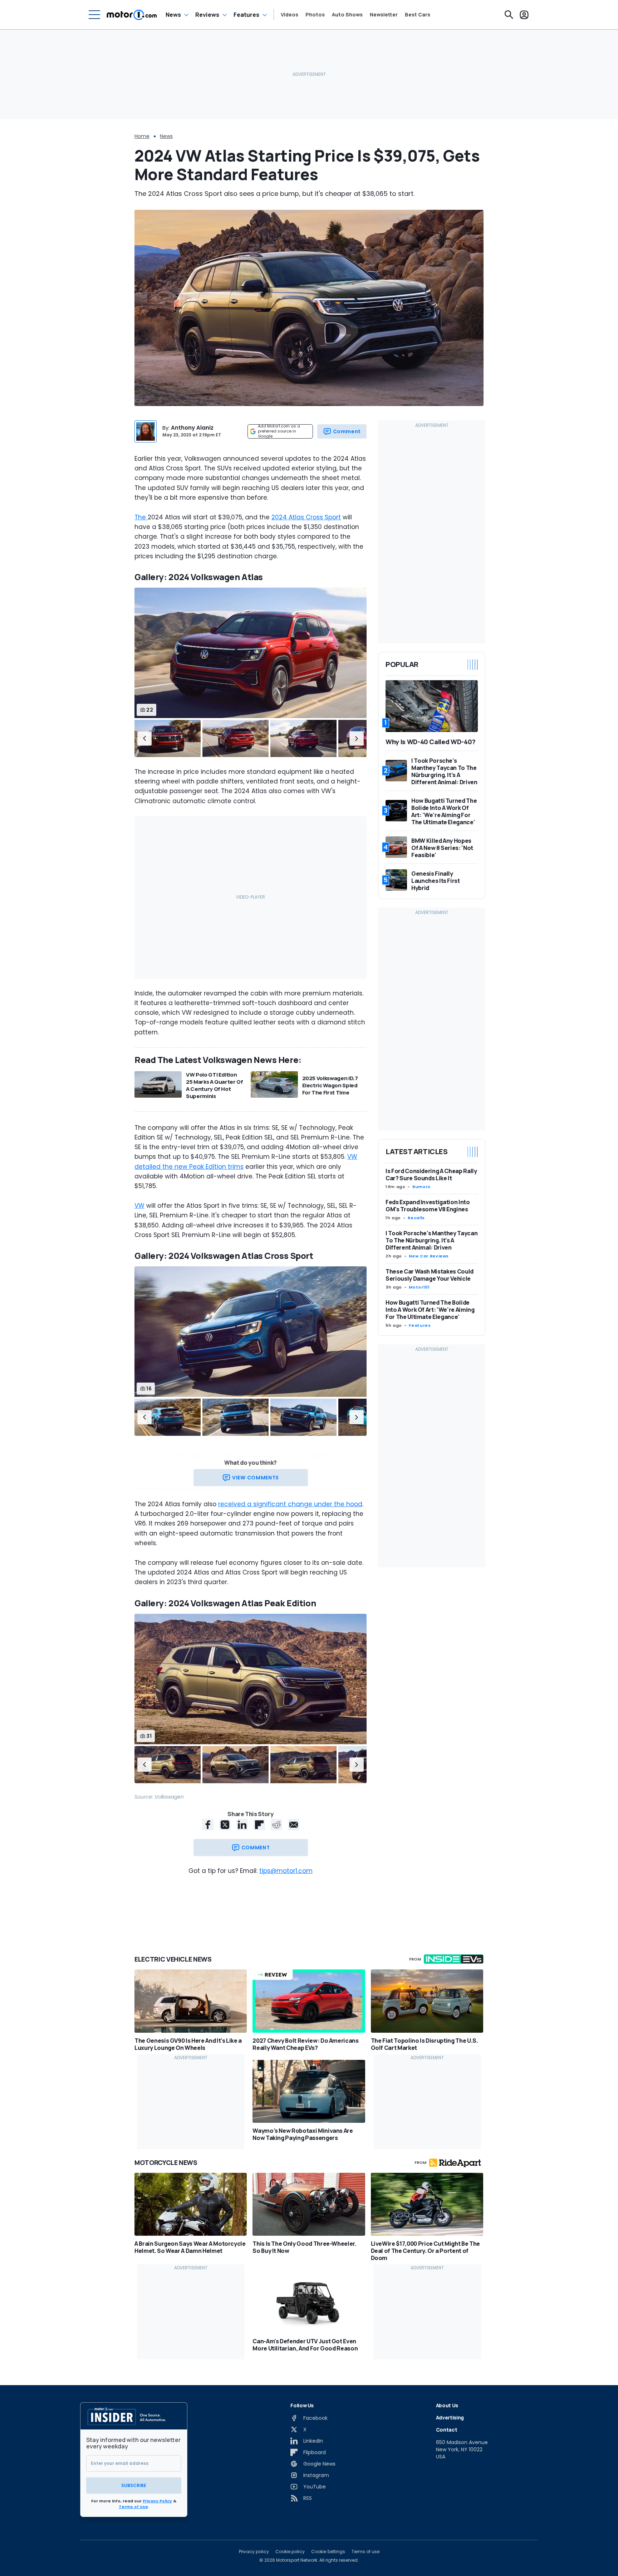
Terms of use (366, 2552)
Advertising (450, 2417)
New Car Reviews (429, 1256)
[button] (144, 738)
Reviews (207, 15)
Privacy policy (254, 2552)
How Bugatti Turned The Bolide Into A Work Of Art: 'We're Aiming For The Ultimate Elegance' (430, 1310)
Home (142, 136)
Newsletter (384, 15)
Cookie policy (290, 2552)
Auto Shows (347, 15)
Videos (290, 15)
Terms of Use (133, 2507)
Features (246, 15)
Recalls (416, 1218)
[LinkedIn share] (242, 1825)
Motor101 (419, 1287)
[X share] (225, 1825)
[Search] (509, 15)
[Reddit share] (276, 1825)
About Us (447, 2405)
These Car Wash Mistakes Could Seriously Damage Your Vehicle (430, 1275)
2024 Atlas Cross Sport (306, 517)
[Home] (132, 15)
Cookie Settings (328, 2552)
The (141, 517)
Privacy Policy (157, 2501)
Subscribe (134, 2485)
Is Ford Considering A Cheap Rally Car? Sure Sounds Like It (431, 1175)
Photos (315, 15)
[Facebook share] (208, 1825)
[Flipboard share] (259, 1825)
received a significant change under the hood (290, 1504)
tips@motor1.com (286, 1871)
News (173, 15)
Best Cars (418, 15)
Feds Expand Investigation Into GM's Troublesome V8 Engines (428, 1206)
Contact (447, 2430)
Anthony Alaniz (192, 428)
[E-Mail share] (294, 1825)
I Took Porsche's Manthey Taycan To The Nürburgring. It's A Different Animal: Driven (431, 1240)
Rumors (421, 1187)
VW (139, 1206)
